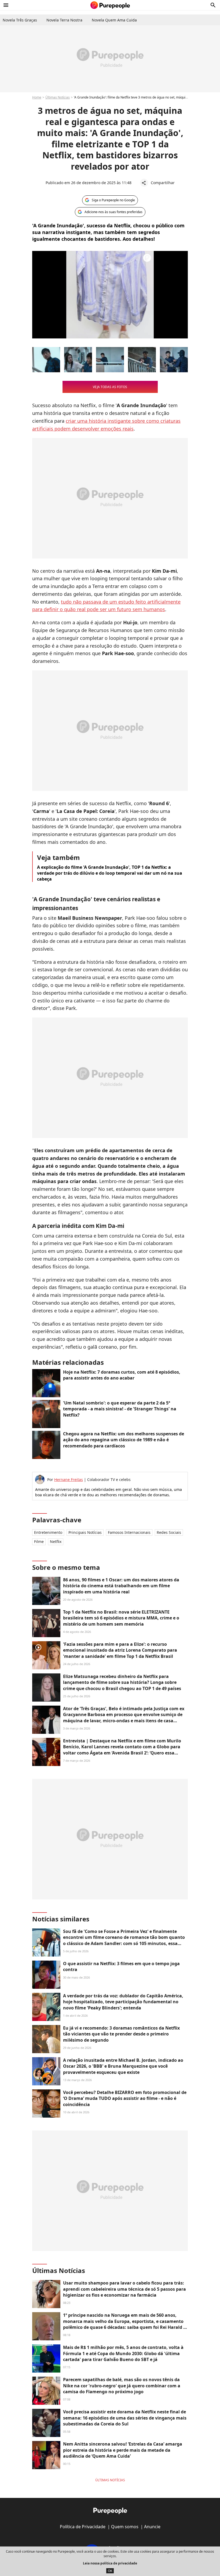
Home (37, 97)
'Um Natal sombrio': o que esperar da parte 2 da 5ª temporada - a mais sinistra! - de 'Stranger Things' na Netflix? (120, 1409)
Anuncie (152, 2527)
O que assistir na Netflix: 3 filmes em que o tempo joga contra (121, 1966)
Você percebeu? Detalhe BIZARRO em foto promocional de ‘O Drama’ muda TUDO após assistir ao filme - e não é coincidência (125, 2098)
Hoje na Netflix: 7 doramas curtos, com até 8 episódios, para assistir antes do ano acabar (122, 1375)
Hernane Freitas (69, 1479)
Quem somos (125, 2527)
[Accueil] (110, 5)
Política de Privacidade (83, 2527)
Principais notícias (85, 1532)
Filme (39, 1541)
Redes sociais (169, 1532)
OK (110, 2571)
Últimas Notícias (58, 97)
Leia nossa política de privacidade (110, 2563)
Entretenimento (48, 1532)
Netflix (56, 1541)
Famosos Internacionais (129, 1532)
